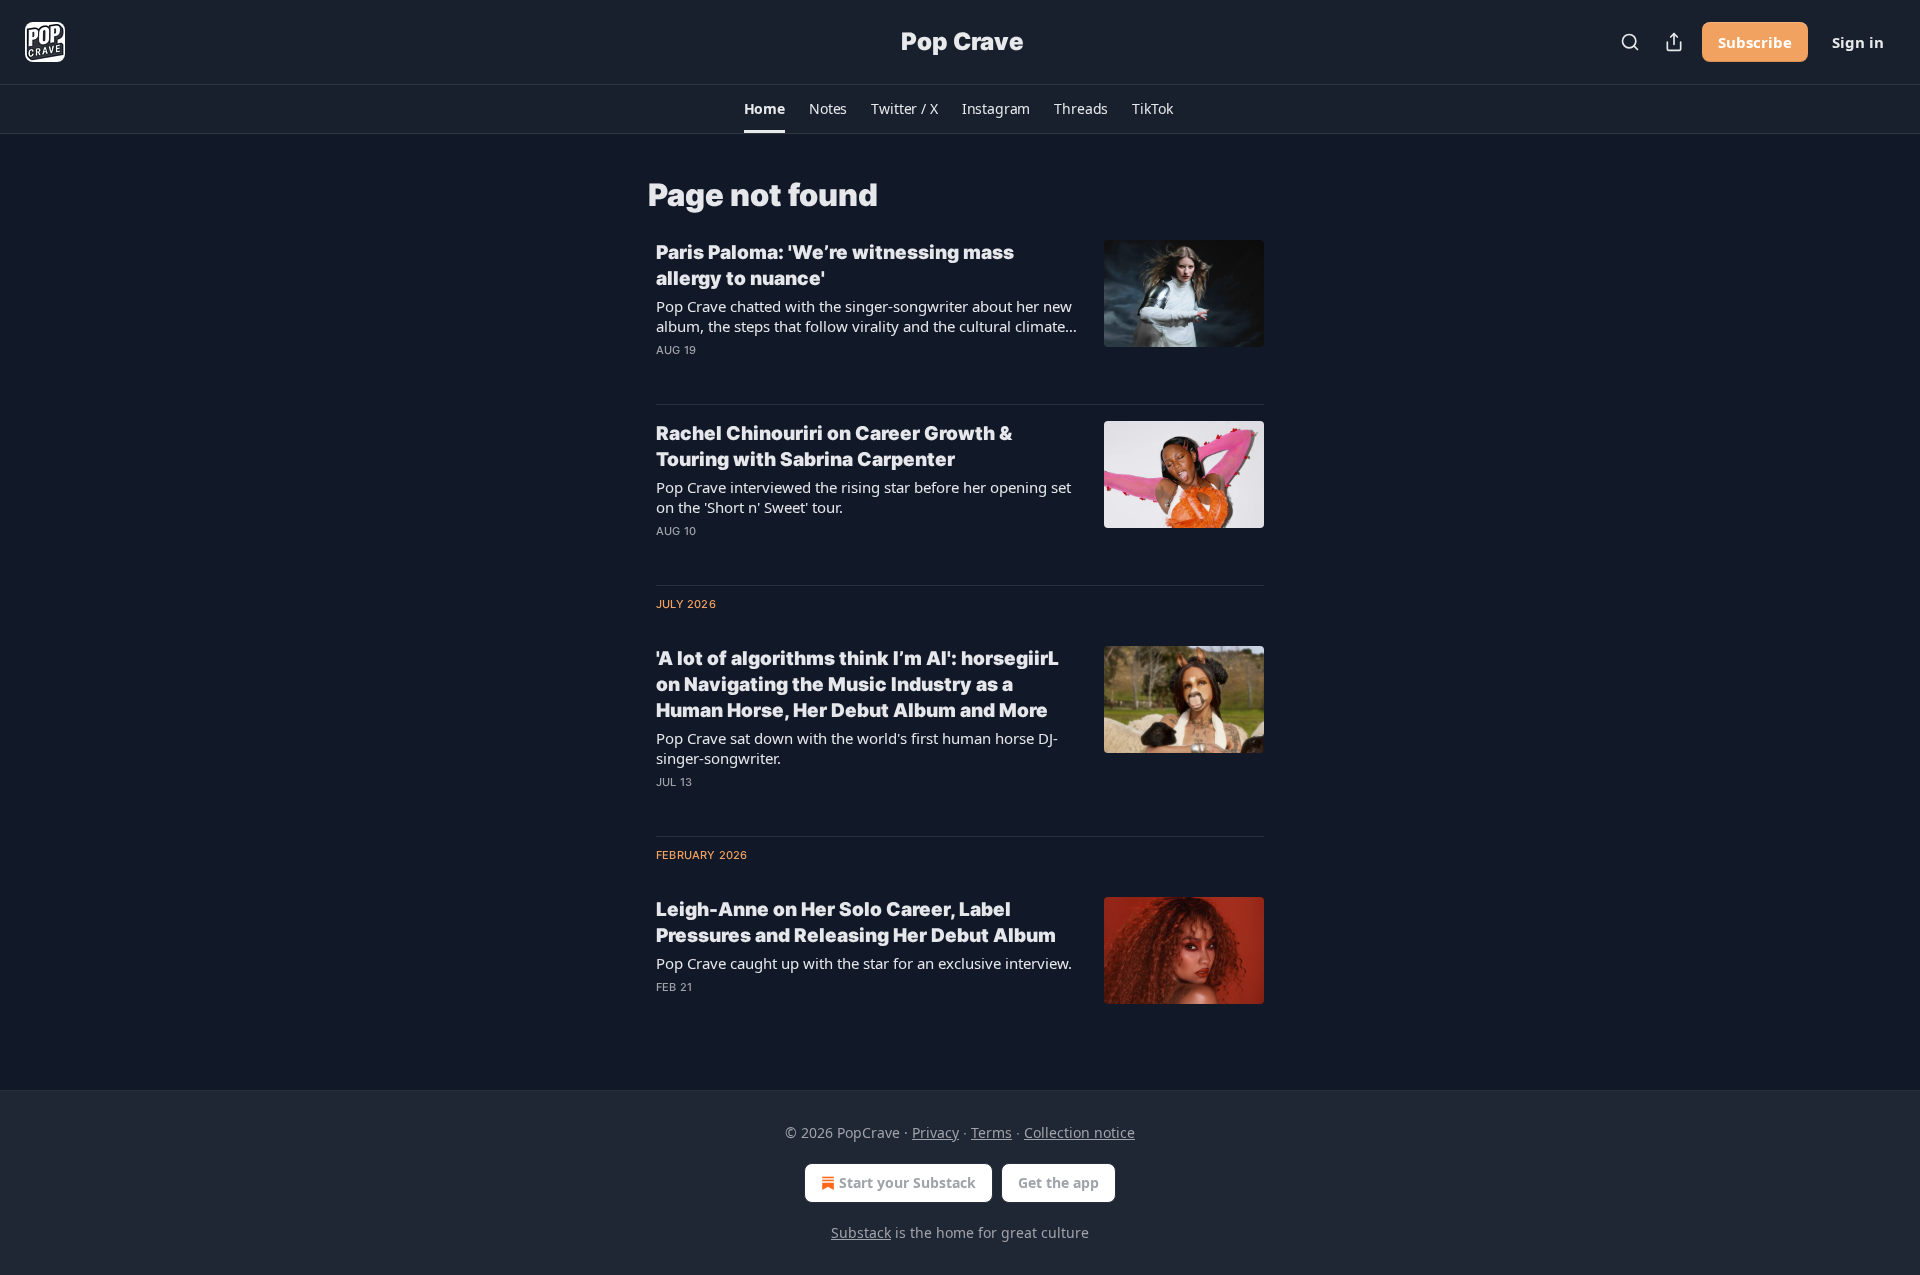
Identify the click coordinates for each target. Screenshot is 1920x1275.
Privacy (935, 1132)
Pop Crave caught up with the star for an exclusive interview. (864, 963)
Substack (861, 1232)
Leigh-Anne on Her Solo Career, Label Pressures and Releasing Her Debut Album (856, 922)
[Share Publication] (1674, 42)
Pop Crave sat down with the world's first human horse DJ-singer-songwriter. (857, 748)
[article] (960, 314)
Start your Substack (907, 1182)
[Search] (1630, 42)
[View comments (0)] (809, 376)
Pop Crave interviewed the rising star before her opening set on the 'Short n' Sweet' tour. (863, 497)
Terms (991, 1132)
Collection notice (1079, 1132)
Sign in (1858, 42)
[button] (764, 109)
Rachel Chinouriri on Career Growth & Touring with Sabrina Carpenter (834, 446)
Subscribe (1755, 42)
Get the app (1058, 1182)
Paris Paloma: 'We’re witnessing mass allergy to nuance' (835, 265)
